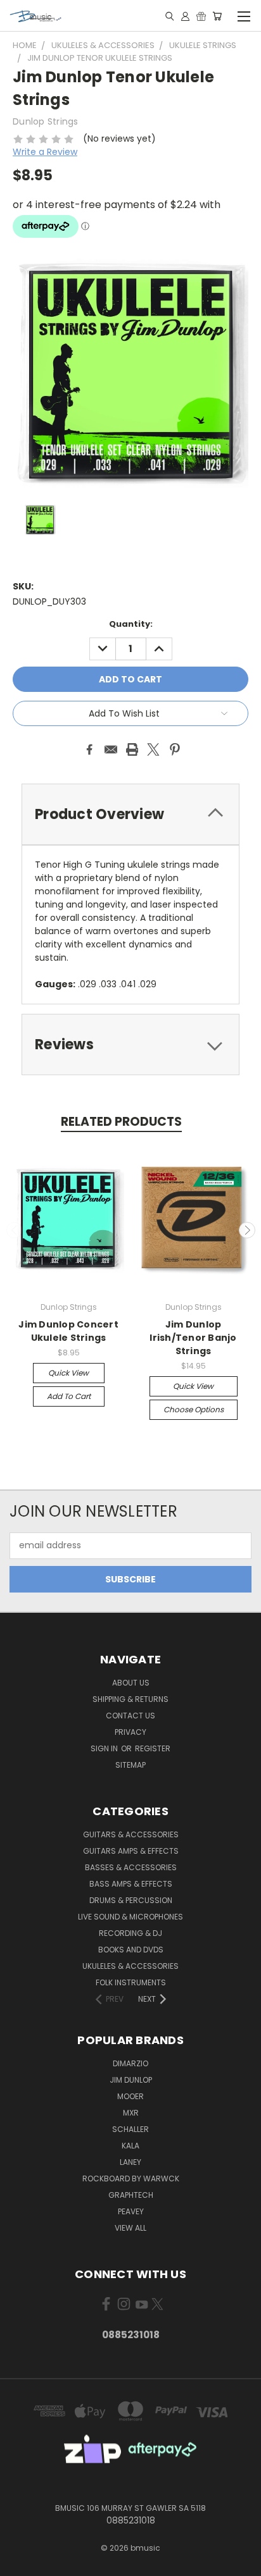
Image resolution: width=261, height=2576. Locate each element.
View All (130, 2228)
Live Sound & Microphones (130, 1917)
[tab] (130, 814)
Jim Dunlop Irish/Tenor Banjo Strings (193, 1338)
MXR (131, 2113)
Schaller (130, 2129)
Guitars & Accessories (131, 1834)
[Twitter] (153, 749)
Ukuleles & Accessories (130, 1966)
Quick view (68, 1373)
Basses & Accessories (131, 1867)
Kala (130, 2146)
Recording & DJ (130, 1933)
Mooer (130, 2096)
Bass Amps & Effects (131, 1884)
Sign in (105, 1748)
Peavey (131, 2211)
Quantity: (131, 624)
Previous (15, 1230)
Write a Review (45, 152)
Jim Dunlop (131, 2080)
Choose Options (194, 1409)
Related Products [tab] (121, 1122)
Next (247, 1230)
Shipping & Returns (130, 1699)
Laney (130, 2162)
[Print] (132, 749)
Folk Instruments (131, 1982)
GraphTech (131, 2195)
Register (153, 1748)
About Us (131, 1683)
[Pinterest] (175, 749)
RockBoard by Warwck (131, 2179)
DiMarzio (130, 2063)
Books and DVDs (131, 1950)
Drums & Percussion (131, 1900)
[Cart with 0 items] (217, 16)
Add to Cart (69, 1396)
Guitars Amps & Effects (131, 1851)
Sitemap (130, 1765)
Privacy (130, 1732)
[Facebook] (89, 749)
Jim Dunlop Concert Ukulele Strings (68, 1331)
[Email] (111, 749)
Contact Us (130, 1716)
